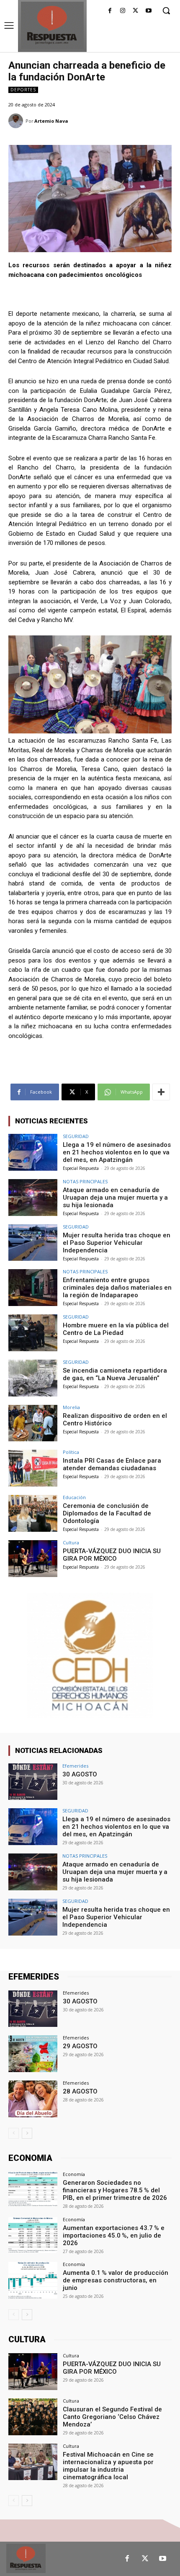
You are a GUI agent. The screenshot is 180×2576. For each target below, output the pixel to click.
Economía (74, 2174)
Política (71, 1452)
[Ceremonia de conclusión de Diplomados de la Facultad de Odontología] (33, 1513)
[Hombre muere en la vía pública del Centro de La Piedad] (33, 1333)
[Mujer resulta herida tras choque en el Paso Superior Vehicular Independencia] (33, 1243)
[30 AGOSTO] (33, 1782)
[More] (161, 1092)
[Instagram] (123, 11)
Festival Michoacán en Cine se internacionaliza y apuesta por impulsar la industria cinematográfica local (108, 2466)
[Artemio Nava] (17, 121)
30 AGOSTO (80, 1774)
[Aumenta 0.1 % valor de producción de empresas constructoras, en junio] (33, 2280)
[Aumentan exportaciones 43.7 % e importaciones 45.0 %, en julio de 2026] (33, 2235)
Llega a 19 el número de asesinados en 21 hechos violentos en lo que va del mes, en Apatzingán (117, 1152)
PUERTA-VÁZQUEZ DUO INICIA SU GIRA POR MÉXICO (112, 1555)
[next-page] (27, 2133)
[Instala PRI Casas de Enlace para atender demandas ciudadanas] (33, 1468)
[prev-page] (14, 2133)
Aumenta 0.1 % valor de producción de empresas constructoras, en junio (116, 2280)
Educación (74, 1497)
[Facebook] (110, 11)
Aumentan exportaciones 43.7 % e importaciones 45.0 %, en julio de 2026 (114, 2235)
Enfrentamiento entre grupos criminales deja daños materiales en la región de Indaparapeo (117, 1288)
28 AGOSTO (80, 2091)
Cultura (71, 1542)
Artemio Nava (51, 121)
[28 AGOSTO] (33, 2099)
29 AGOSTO (80, 2046)
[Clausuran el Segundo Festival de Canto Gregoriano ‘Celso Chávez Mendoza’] (33, 2417)
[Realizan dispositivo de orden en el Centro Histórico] (33, 1423)
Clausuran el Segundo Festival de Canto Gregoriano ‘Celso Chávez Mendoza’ (112, 2417)
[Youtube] (148, 11)
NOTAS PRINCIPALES (85, 1181)
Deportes (23, 90)
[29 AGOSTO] (33, 2054)
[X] (135, 11)
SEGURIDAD (76, 1136)
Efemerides (75, 1766)
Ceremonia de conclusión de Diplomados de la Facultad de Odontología (107, 1513)
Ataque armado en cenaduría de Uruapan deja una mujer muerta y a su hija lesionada (115, 1198)
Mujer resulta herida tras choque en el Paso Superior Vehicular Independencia (117, 1243)
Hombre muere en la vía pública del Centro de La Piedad (116, 1329)
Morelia (71, 1407)
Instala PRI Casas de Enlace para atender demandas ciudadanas (112, 1464)
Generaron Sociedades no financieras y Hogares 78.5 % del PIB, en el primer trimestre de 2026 (115, 2190)
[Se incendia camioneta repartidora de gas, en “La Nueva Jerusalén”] (33, 1378)
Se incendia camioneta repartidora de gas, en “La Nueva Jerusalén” (115, 1374)
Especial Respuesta (81, 1168)
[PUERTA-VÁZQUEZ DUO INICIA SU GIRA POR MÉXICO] (33, 1559)
